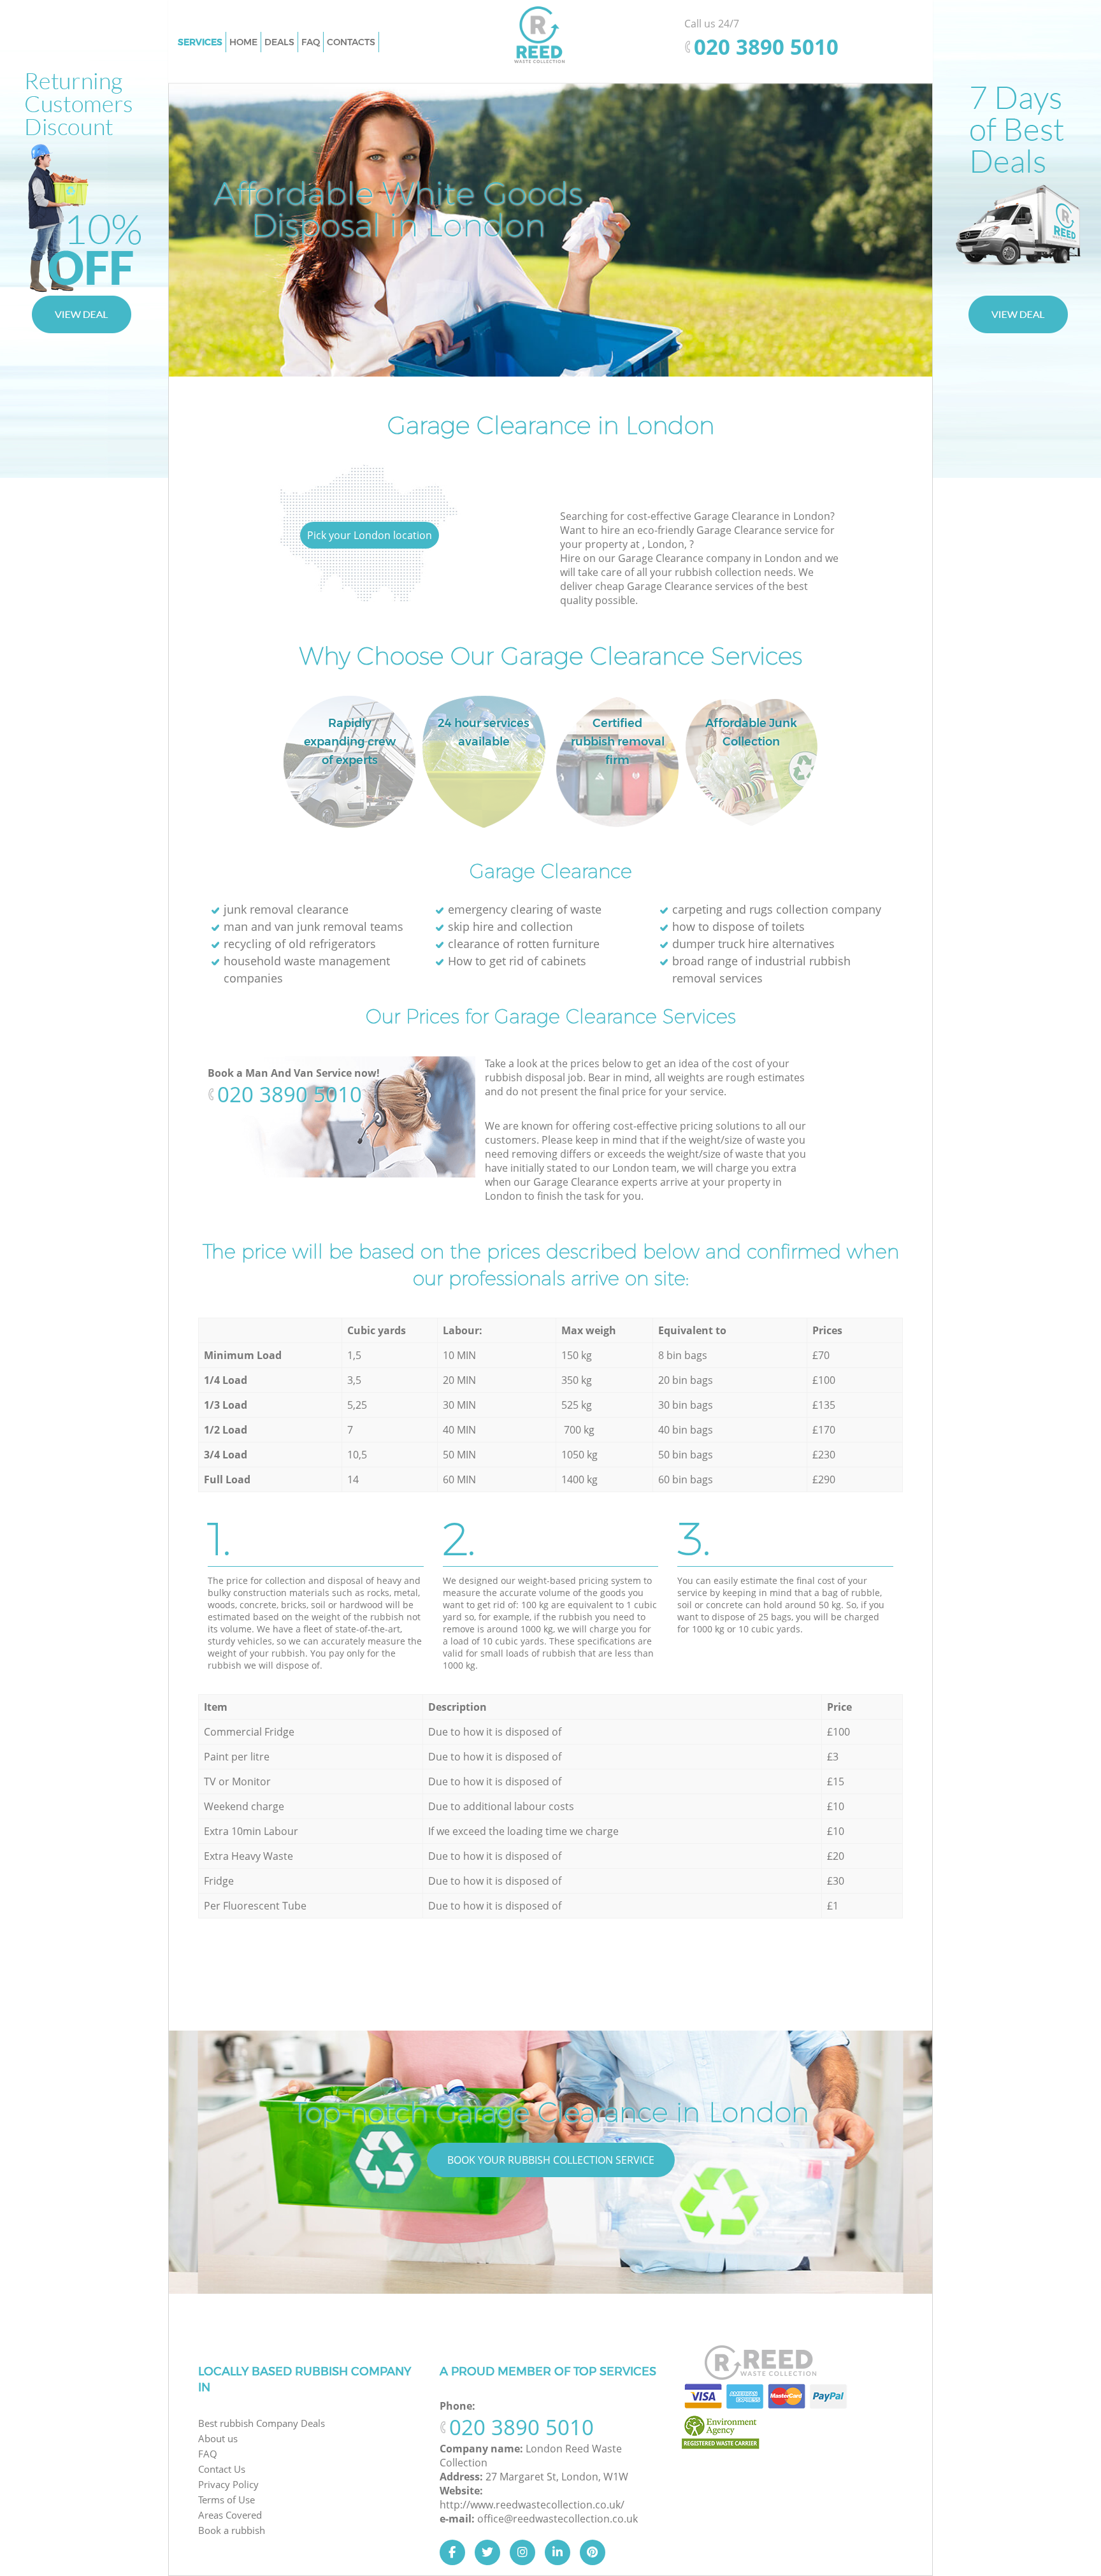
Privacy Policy (228, 2484)
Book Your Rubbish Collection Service (551, 2160)
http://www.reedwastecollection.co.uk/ (532, 2505)
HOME (243, 42)
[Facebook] (452, 2552)
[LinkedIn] (558, 2552)
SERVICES (200, 42)
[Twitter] (487, 2552)
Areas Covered (230, 2515)
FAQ (208, 2454)
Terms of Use (227, 2500)
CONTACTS (351, 42)
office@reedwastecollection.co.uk (558, 2519)
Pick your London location (370, 535)
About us (218, 2438)
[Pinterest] (593, 2552)
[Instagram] (522, 2552)
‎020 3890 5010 (290, 1094)
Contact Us (222, 2469)
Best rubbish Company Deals (262, 2423)
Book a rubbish (232, 2530)
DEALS (279, 42)
